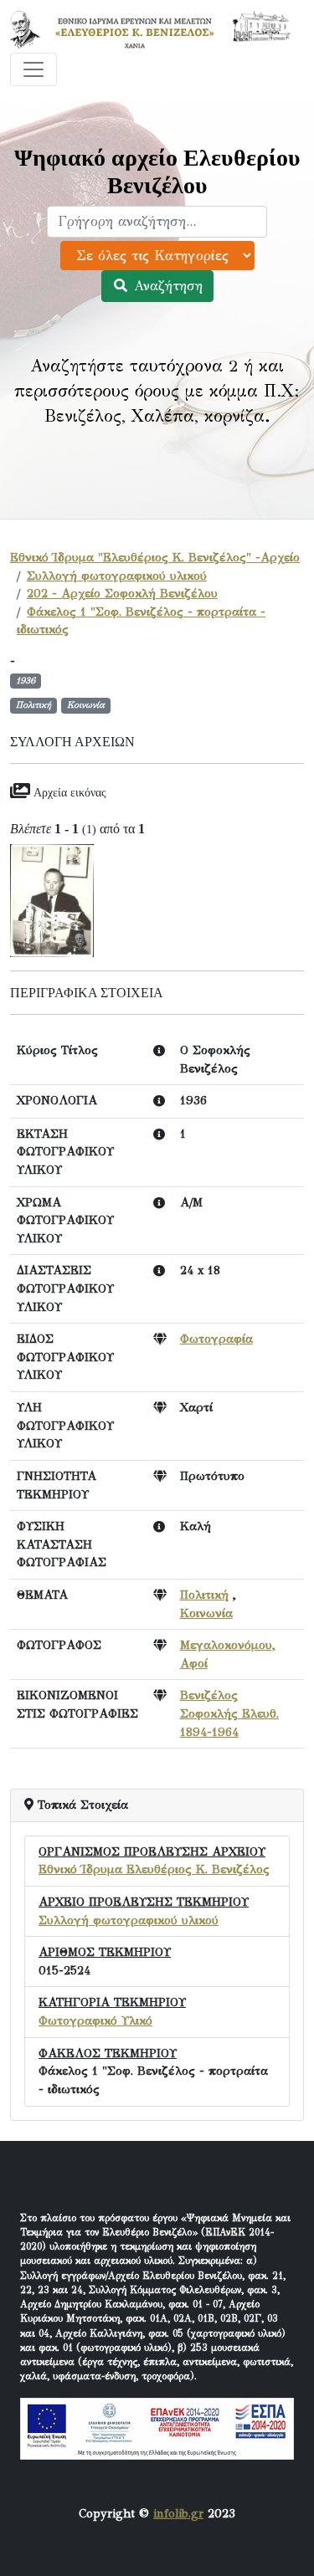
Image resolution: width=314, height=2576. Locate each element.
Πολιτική (204, 1595)
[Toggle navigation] (33, 69)
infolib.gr (178, 2513)
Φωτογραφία (216, 1339)
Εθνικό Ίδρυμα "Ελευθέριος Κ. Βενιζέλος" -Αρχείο (155, 557)
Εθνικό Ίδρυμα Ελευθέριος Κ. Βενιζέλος (154, 1869)
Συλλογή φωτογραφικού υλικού (117, 576)
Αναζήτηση (166, 286)
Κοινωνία (206, 1613)
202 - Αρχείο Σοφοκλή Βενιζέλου (122, 593)
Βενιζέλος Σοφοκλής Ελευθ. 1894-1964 (229, 1713)
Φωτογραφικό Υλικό (95, 2020)
